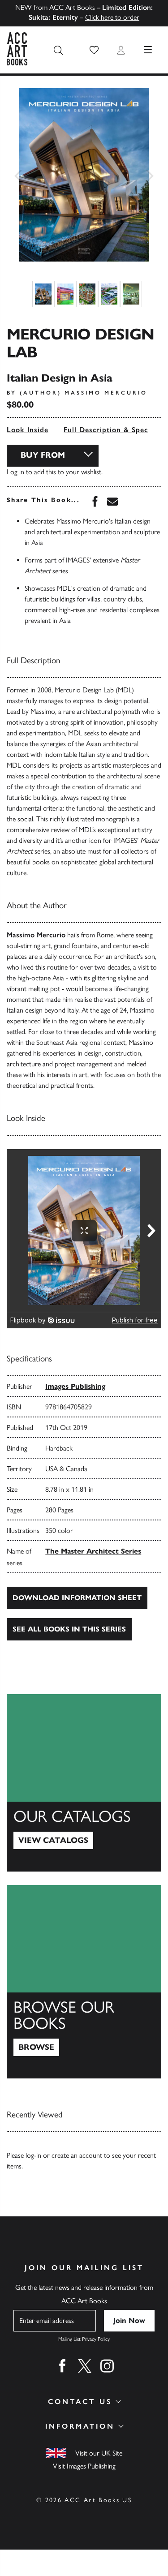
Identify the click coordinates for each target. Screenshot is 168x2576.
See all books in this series (69, 1629)
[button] (94, 50)
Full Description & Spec (106, 430)
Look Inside (28, 430)
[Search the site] (58, 50)
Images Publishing (75, 1386)
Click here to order (112, 17)
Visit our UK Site (99, 2453)
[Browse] (84, 1982)
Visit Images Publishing (84, 2466)
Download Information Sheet (77, 1598)
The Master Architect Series (93, 1551)
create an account (77, 2155)
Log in (15, 472)
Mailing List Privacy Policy (84, 2339)
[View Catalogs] (84, 1783)
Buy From (43, 455)
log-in (33, 2155)
